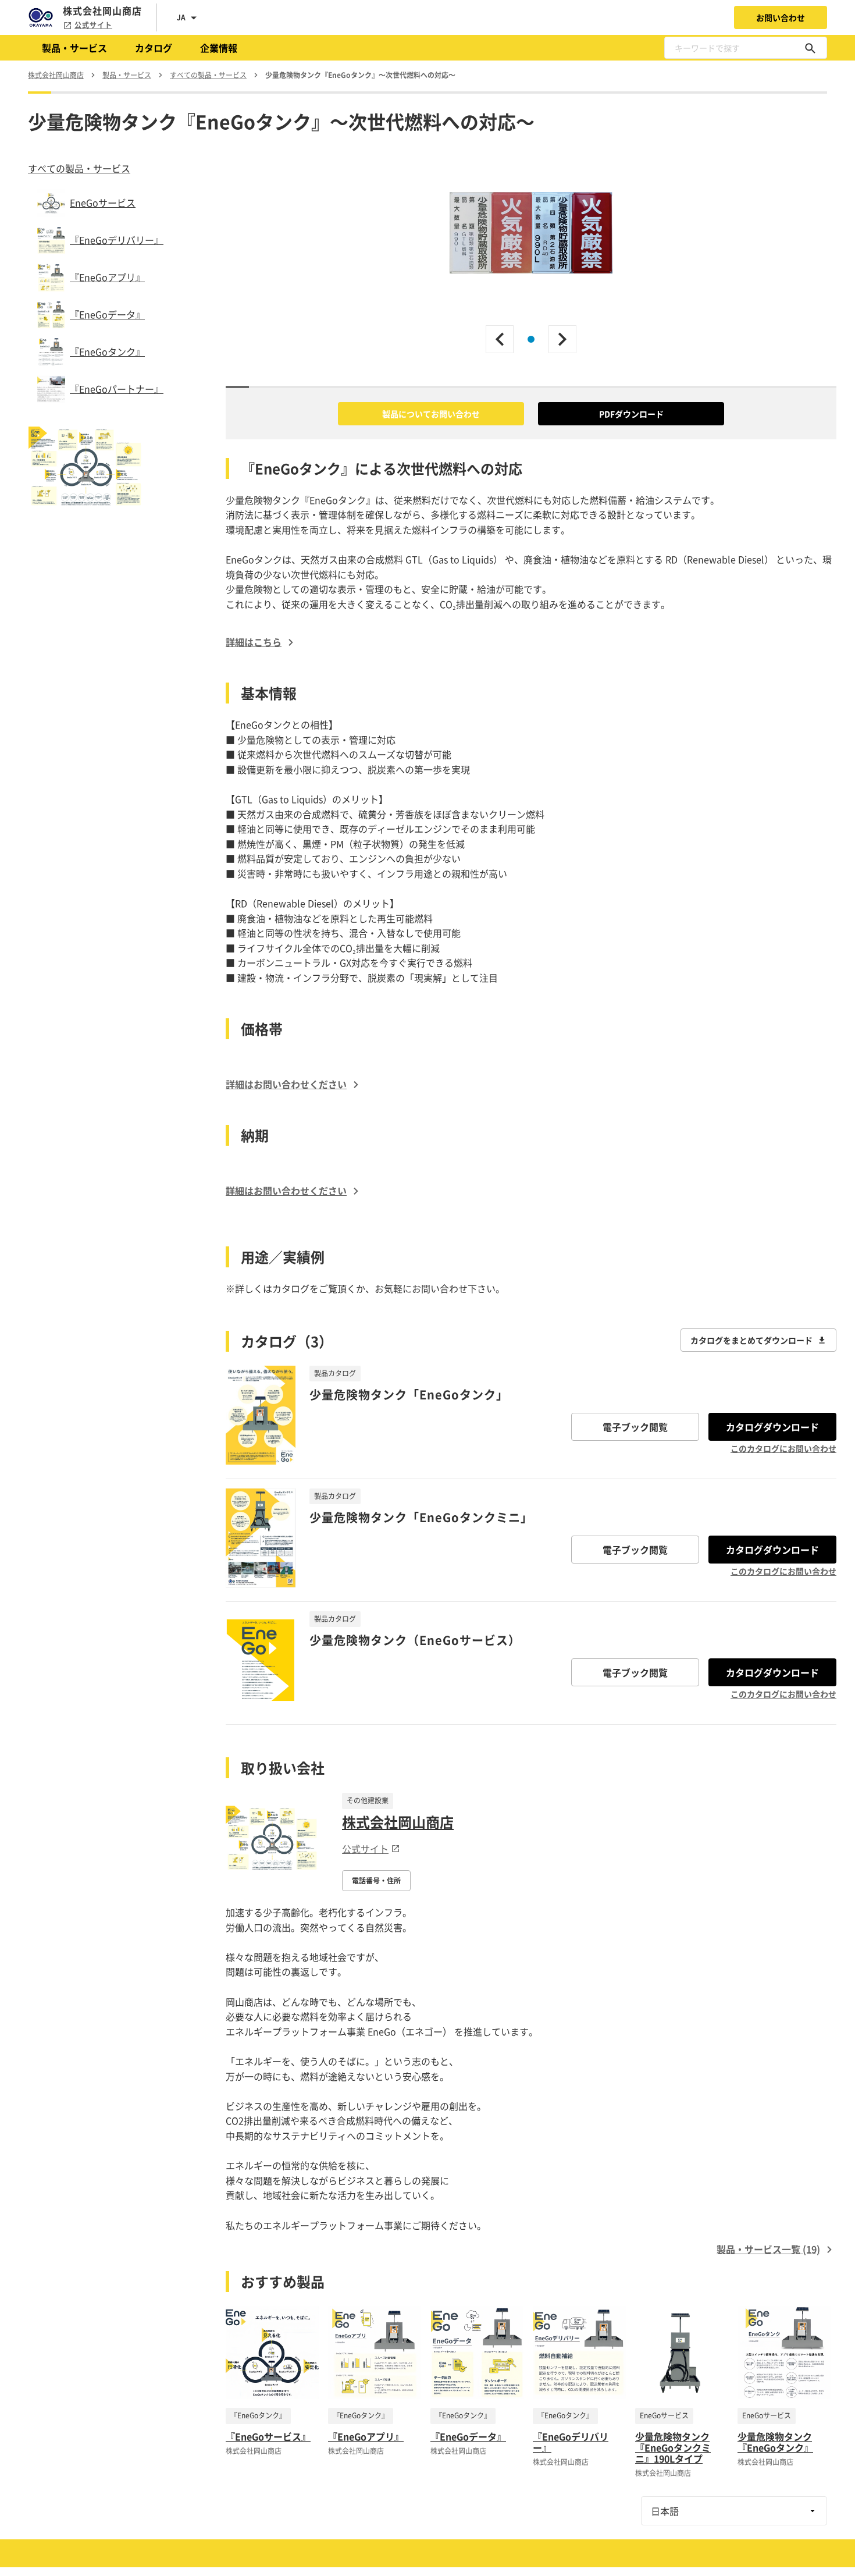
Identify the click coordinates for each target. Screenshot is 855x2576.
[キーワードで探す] (810, 48)
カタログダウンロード (772, 1427)
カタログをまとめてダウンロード (751, 1340)
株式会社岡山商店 (398, 1822)
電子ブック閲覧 (635, 1427)
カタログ (154, 48)
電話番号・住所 (376, 1881)
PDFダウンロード (631, 414)
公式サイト (93, 25)
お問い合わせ (781, 17)
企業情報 (219, 48)
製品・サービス (74, 48)
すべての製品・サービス (79, 168)
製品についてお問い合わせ (431, 414)
